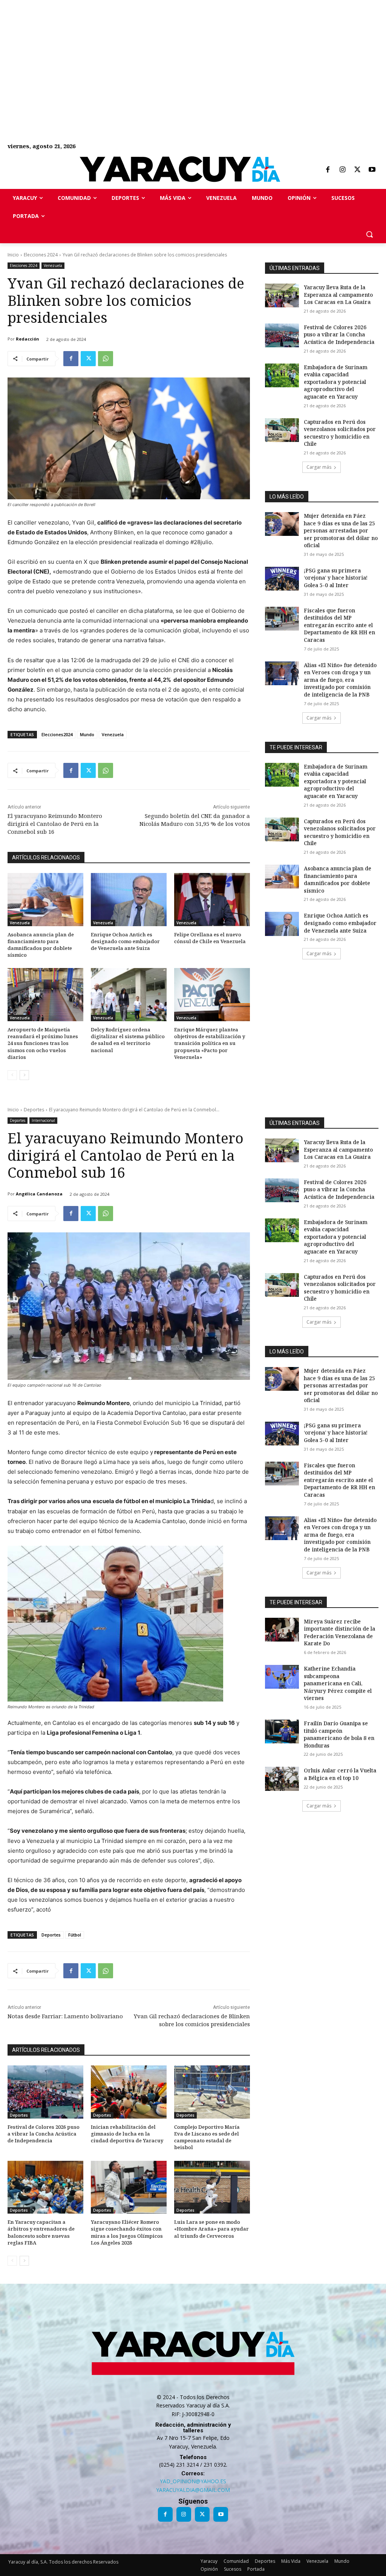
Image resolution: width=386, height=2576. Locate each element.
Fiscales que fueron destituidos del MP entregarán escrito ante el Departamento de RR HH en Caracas (339, 625)
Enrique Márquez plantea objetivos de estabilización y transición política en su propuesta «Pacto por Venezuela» (210, 1043)
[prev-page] (12, 1075)
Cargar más (319, 467)
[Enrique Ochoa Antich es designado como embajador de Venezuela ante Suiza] (129, 900)
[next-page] (24, 1075)
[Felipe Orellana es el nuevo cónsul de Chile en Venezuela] (212, 900)
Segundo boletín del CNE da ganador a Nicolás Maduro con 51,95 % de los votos (195, 820)
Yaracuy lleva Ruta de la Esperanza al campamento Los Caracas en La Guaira (338, 295)
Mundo (87, 734)
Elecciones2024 (57, 734)
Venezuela (53, 265)
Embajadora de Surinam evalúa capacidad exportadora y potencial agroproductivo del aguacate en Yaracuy (336, 382)
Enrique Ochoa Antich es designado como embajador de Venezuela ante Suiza (125, 941)
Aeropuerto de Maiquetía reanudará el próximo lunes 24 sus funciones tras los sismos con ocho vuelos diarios (43, 1043)
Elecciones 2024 (41, 255)
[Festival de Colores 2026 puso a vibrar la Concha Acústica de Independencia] (282, 335)
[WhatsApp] (106, 359)
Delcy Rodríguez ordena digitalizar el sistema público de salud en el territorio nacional (128, 1040)
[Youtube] (372, 170)
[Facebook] (328, 170)
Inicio (13, 255)
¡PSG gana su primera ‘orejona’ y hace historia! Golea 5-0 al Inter (336, 578)
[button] (369, 234)
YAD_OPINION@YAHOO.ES (193, 2481)
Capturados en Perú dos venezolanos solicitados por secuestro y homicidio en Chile (340, 433)
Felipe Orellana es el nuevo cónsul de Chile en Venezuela (210, 938)
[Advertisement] (193, 53)
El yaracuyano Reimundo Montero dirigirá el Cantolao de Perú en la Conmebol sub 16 (55, 824)
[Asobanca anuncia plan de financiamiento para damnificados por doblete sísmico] (45, 900)
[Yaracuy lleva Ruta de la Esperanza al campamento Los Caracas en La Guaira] (282, 295)
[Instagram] (342, 170)
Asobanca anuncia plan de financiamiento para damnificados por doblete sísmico (41, 945)
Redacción (28, 339)
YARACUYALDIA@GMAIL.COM (193, 2490)
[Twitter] (357, 170)
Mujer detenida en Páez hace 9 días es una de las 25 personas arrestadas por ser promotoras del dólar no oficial (341, 530)
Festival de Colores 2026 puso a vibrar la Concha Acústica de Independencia (339, 334)
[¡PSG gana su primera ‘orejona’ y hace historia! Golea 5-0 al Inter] (282, 579)
